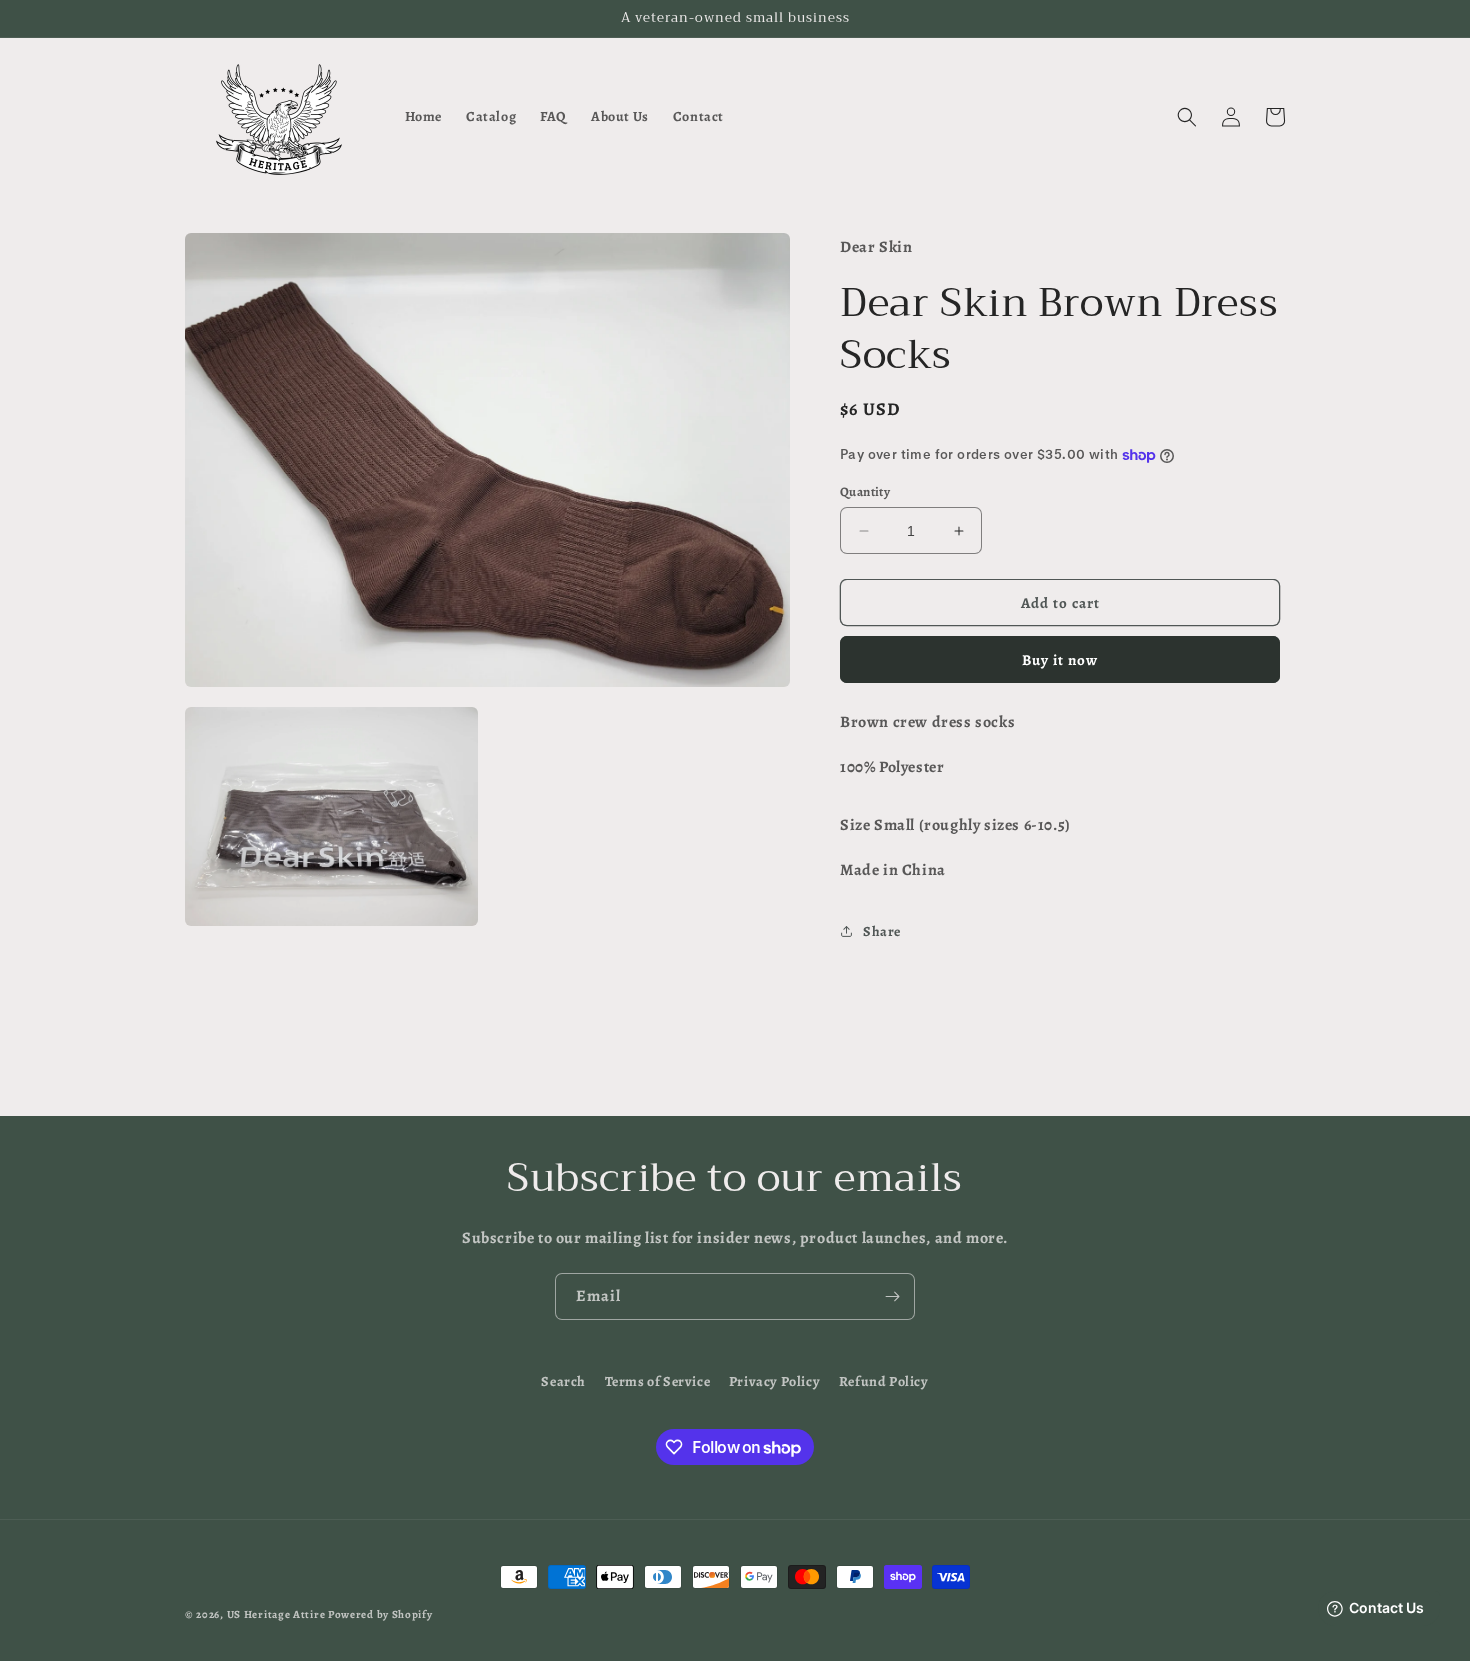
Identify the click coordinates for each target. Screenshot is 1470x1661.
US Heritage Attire (276, 1614)
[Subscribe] (892, 1296)
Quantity (865, 491)
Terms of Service (658, 1381)
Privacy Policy (774, 1381)
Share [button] (882, 931)
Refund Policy (884, 1381)
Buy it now (1060, 660)
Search (563, 1381)
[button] (1187, 117)
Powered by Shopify (380, 1614)
